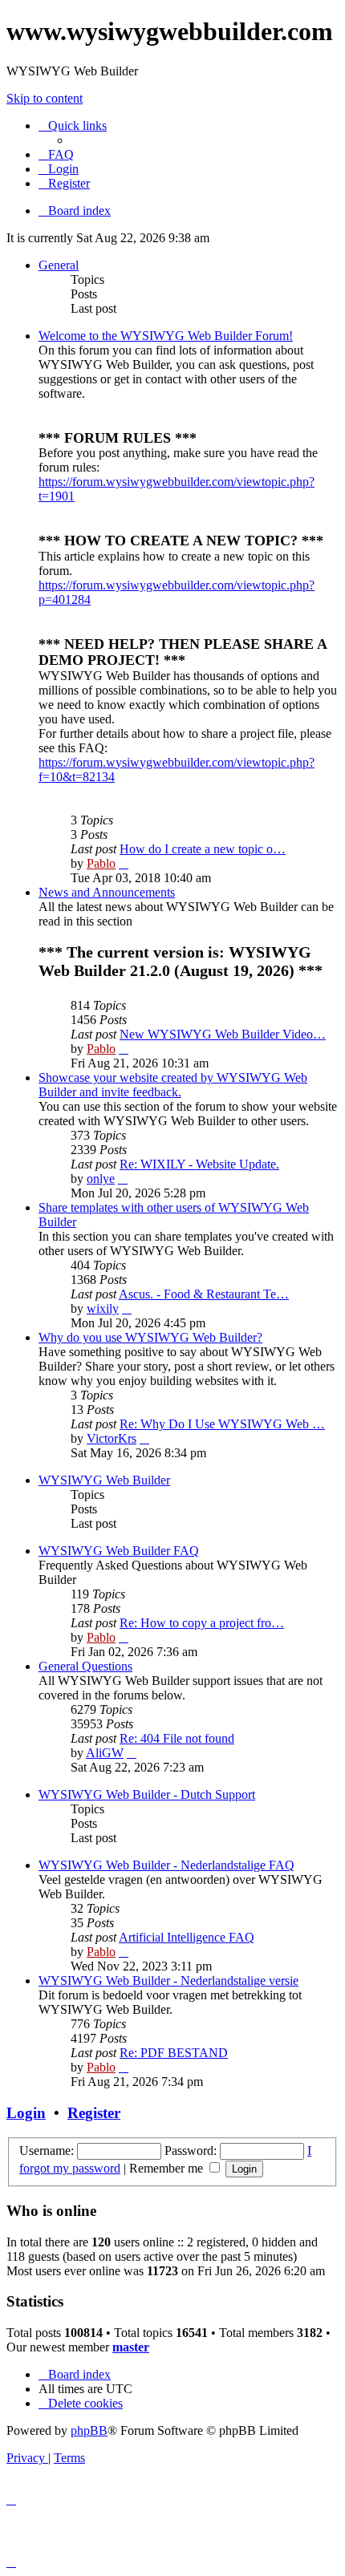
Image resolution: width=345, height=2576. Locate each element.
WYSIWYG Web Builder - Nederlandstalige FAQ (166, 1865)
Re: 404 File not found (177, 1738)
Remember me (168, 2168)
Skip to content (45, 98)
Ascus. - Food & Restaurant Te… (204, 1294)
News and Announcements (107, 892)
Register (94, 2113)
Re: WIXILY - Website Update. (199, 1164)
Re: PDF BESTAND (174, 2053)
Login (26, 2113)
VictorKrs (112, 1438)
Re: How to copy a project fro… (202, 1623)
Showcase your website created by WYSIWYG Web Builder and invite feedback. (173, 1085)
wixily (103, 1308)
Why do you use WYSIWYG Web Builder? (150, 1337)
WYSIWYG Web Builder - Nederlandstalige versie (168, 1981)
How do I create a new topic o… (203, 849)
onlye (101, 1179)
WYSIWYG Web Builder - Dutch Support (147, 1794)
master (131, 2347)
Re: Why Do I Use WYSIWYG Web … (222, 1424)
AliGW (105, 1753)
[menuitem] (56, 154)
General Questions (85, 1666)
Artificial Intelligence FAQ (187, 1937)
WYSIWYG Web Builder (104, 1480)
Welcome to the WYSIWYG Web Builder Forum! (166, 336)
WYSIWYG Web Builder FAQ (119, 1551)
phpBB (89, 2430)
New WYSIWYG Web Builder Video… (223, 1034)
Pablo (101, 863)
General (59, 265)
